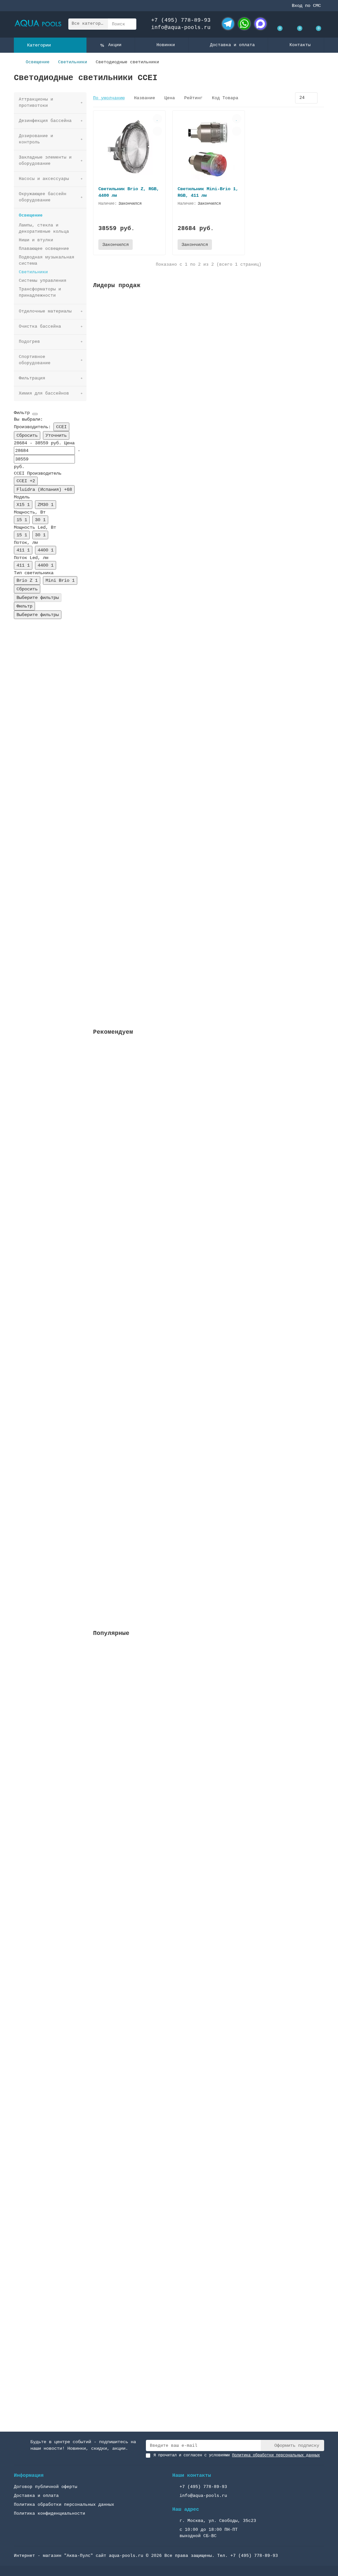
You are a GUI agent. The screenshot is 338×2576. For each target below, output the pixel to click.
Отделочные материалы (45, 311)
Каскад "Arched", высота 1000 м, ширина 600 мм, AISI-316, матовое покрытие (191, 2354)
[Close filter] (35, 414)
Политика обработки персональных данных (64, 2505)
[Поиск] (129, 24)
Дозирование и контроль (36, 139)
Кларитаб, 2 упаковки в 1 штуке (135, 957)
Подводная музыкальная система (47, 260)
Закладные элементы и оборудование (45, 161)
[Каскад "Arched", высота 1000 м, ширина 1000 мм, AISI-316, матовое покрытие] (209, 2152)
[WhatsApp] (244, 24)
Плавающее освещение (44, 249)
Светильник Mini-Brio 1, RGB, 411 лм (208, 192)
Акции (115, 45)
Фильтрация (32, 378)
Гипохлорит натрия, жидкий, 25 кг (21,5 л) (149, 665)
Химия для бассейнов (44, 393)
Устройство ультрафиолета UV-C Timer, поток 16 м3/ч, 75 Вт (170, 520)
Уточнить (56, 435)
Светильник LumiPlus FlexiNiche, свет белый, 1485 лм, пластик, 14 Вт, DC (189, 1558)
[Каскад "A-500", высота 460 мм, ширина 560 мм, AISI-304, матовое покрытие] (209, 1841)
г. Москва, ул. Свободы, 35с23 (218, 2521)
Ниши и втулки (36, 240)
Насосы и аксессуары (44, 179)
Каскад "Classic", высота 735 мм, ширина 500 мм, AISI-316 (169, 2043)
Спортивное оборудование (35, 360)
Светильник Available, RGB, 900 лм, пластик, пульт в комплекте (176, 1412)
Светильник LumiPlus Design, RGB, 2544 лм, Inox (156, 1121)
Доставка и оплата (232, 45)
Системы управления (43, 281)
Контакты (300, 45)
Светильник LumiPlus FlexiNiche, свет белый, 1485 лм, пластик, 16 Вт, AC (189, 1266)
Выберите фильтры (38, 598)
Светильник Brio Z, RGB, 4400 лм (129, 192)
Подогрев (29, 342)
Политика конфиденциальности (50, 2514)
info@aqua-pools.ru (181, 28)
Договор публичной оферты (46, 2487)
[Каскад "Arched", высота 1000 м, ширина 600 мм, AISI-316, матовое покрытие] (209, 2308)
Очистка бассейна (40, 326)
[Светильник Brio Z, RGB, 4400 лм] (129, 148)
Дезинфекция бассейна (45, 121)
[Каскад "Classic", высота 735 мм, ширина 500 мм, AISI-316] (209, 1997)
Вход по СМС (306, 6)
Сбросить (27, 435)
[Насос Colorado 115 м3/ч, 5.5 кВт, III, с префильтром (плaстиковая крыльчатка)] (209, 1686)
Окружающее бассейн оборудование (43, 197)
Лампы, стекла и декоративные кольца (44, 228)
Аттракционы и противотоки (36, 103)
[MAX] (260, 24)
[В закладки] (157, 119)
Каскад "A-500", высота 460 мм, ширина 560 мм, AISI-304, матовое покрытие (190, 1887)
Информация (29, 2475)
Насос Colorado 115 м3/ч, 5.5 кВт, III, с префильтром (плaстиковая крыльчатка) (197, 1732)
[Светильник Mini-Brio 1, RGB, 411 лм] (209, 148)
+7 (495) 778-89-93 (181, 20)
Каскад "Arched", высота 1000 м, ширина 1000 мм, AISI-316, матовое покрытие (193, 2199)
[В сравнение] (157, 131)
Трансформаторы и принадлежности (40, 292)
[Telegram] (228, 24)
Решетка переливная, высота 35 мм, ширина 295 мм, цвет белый (173, 374)
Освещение (38, 62)
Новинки (166, 45)
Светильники (73, 62)
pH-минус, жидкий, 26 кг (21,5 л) (137, 811)
